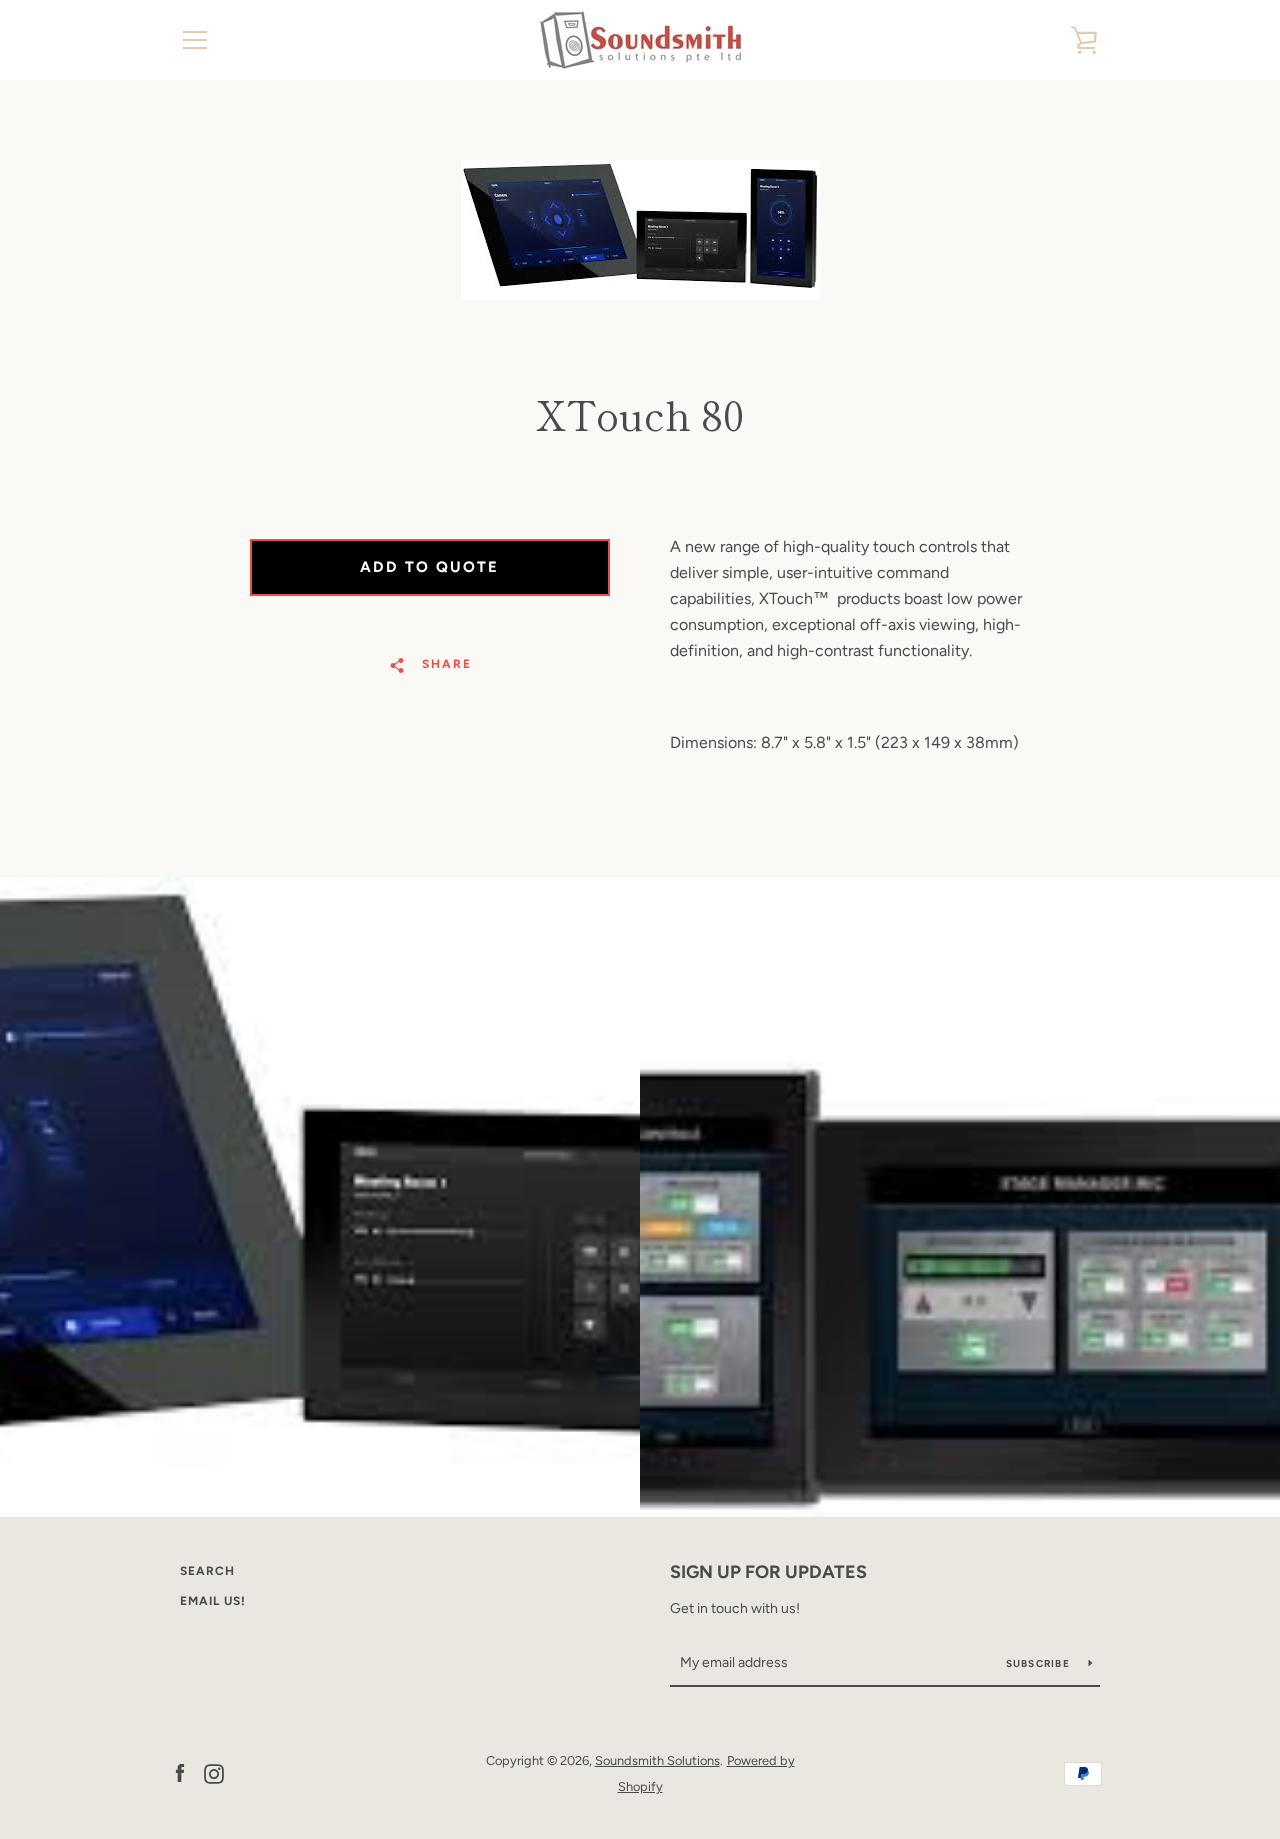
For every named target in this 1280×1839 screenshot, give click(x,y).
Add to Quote (429, 567)
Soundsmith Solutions (657, 1760)
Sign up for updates (768, 1572)
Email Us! (213, 1601)
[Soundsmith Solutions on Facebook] (180, 1772)
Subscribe (1040, 1663)
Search (207, 1571)
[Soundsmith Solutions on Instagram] (214, 1772)
